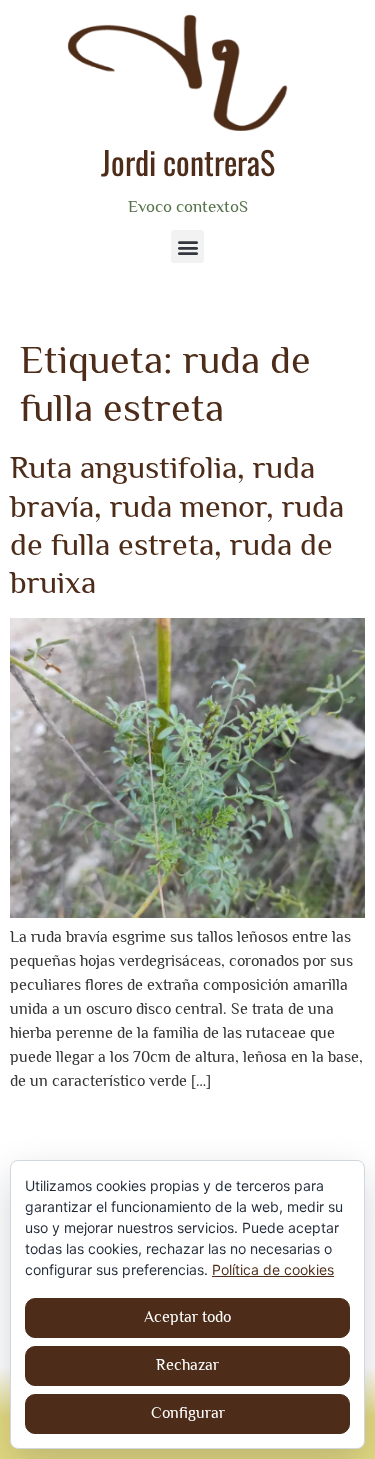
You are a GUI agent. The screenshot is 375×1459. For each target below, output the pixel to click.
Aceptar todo (187, 1317)
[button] (187, 246)
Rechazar (187, 1365)
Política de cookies (273, 1269)
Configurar (188, 1413)
